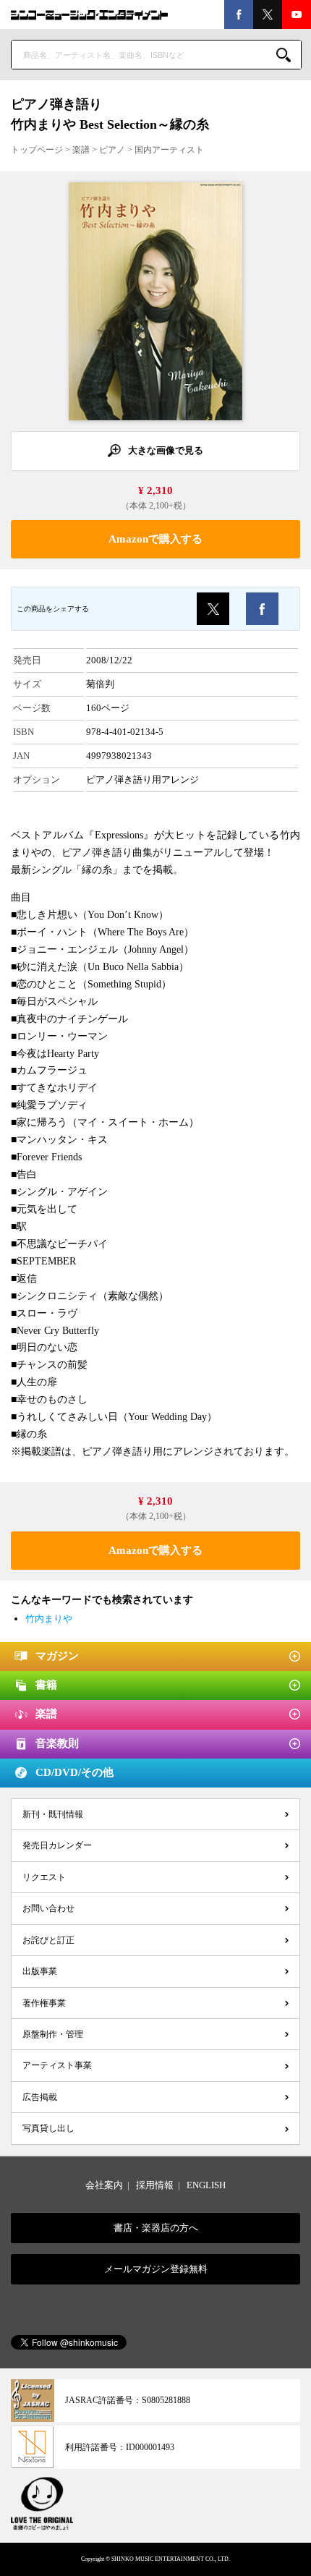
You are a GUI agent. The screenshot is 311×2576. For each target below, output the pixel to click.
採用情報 (155, 2185)
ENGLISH (206, 2185)
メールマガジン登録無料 (156, 2269)
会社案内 (104, 2185)
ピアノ (112, 150)
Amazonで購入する (155, 539)
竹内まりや (49, 1619)
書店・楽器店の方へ (156, 2228)
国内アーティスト (169, 150)
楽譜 (81, 150)
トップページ (37, 150)
